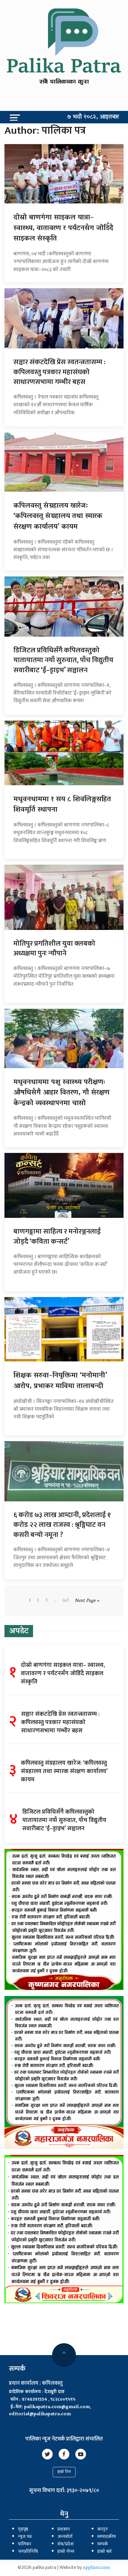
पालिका (24, 2544)
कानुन (103, 2529)
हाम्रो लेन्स (66, 2552)
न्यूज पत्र (25, 2537)
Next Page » (87, 1601)
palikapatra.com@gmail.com (57, 2407)
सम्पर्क (103, 2544)
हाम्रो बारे (104, 2552)
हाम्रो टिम (64, 2472)
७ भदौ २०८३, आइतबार (93, 117)
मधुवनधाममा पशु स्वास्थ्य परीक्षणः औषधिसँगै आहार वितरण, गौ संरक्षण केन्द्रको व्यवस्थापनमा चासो (61, 1093)
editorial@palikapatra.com (40, 2414)
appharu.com (97, 2568)
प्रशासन (64, 2529)
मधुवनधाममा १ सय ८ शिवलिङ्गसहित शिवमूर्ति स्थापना (62, 805)
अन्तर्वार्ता (65, 2537)
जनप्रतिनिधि (28, 2552)
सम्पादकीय (107, 2537)
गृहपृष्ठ (23, 2529)
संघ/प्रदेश (66, 2544)
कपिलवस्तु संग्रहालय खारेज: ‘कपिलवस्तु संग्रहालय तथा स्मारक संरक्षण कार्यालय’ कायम (58, 517)
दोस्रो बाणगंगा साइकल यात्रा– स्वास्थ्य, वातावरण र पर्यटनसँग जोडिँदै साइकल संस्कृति (63, 228)
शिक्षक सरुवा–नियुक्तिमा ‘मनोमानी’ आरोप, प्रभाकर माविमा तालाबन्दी (60, 1381)
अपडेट (19, 1632)
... (55, 1601)
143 (65, 1601)
